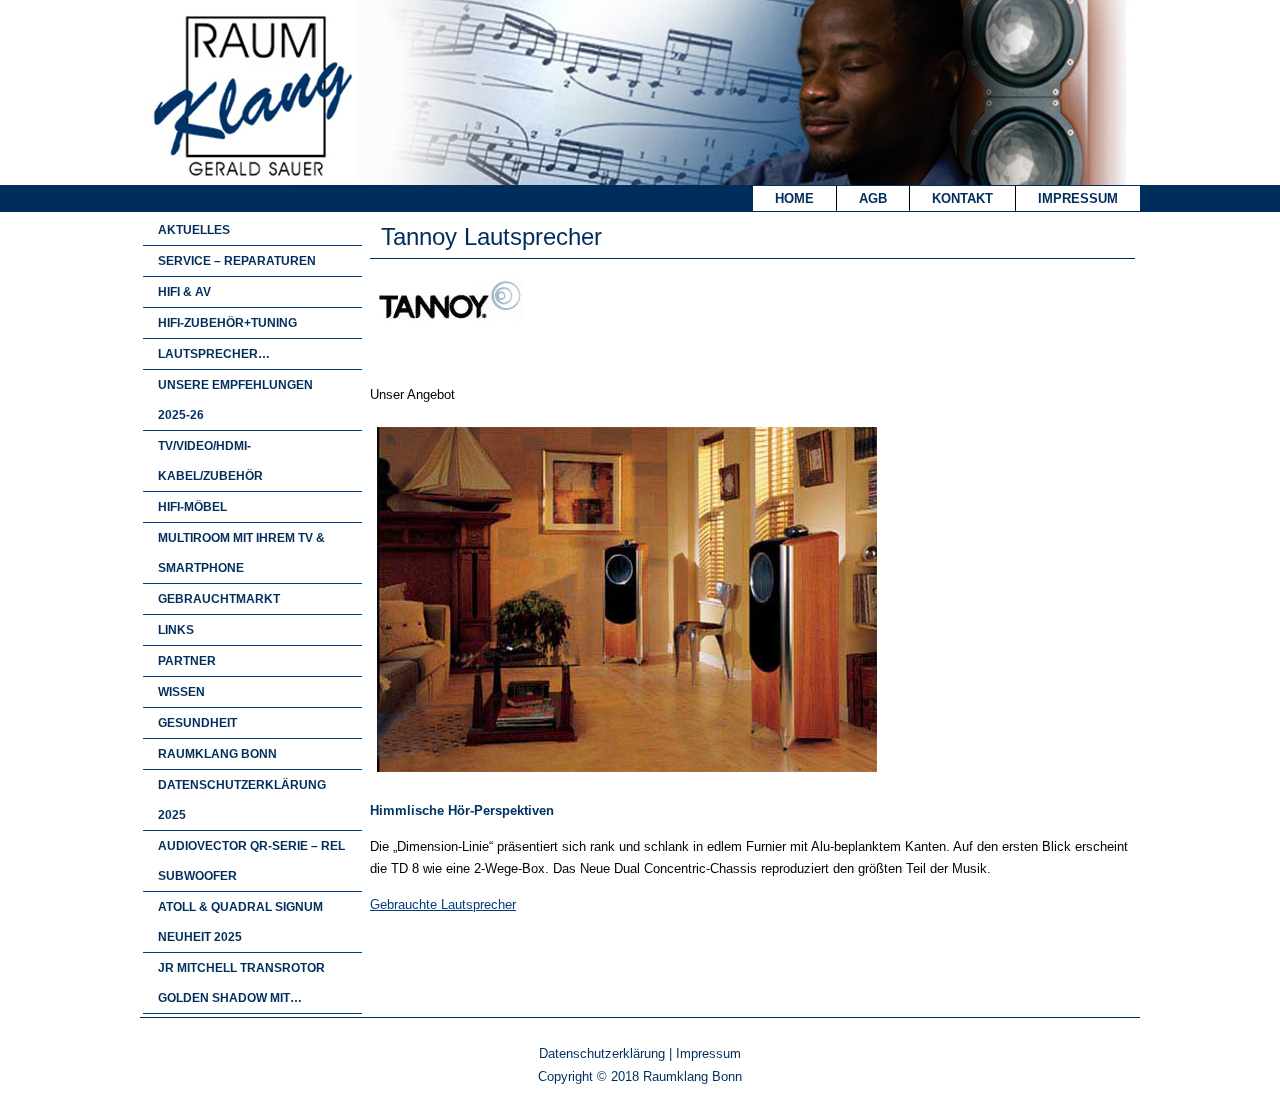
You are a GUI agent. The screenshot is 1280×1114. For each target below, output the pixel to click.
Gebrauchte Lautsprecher (443, 904)
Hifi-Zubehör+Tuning (227, 323)
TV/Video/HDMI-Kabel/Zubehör (210, 461)
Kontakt (962, 198)
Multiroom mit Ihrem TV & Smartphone (241, 553)
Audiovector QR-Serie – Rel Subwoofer (251, 861)
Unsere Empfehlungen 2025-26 (235, 400)
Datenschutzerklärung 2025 (242, 800)
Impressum (1078, 198)
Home (794, 198)
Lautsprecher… (214, 354)
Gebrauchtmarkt (219, 599)
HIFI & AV (184, 292)
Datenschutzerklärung (602, 1053)
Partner (187, 661)
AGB (873, 198)
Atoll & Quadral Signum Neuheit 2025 (240, 922)
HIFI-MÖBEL (192, 507)
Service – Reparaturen (237, 261)
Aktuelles (194, 230)
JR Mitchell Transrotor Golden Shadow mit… (241, 983)
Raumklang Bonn (217, 754)
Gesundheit (197, 723)
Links (176, 630)
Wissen (181, 692)
